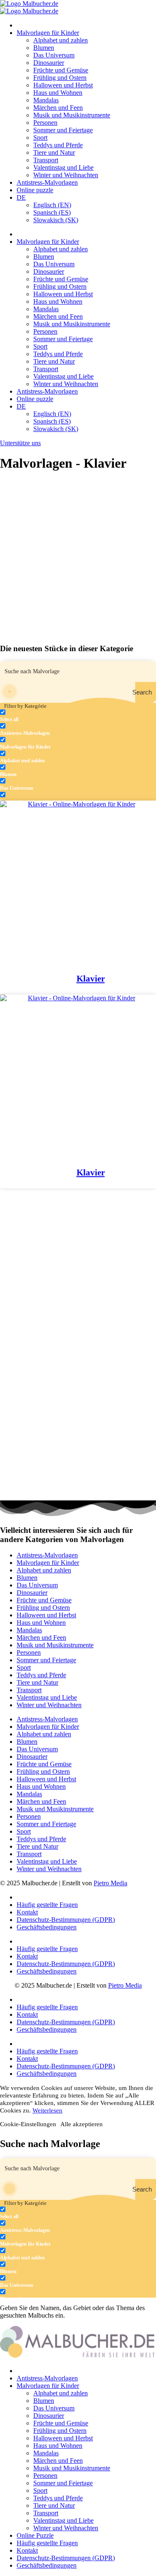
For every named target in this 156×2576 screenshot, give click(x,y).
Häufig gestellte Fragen (47, 1905)
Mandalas (46, 100)
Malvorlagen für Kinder (48, 33)
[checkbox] (42, 716)
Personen (45, 123)
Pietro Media (110, 1883)
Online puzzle (35, 190)
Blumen (44, 48)
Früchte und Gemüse (61, 70)
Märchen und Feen (58, 108)
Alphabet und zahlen (61, 40)
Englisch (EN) (52, 205)
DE (21, 197)
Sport (40, 138)
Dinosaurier (49, 63)
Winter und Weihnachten (66, 175)
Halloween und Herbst (63, 85)
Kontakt (27, 1912)
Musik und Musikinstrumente (72, 115)
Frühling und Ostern (60, 78)
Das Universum (54, 55)
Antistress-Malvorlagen (47, 182)
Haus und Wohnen (58, 93)
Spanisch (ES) (52, 212)
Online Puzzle (35, 2535)
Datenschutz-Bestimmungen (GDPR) (66, 1920)
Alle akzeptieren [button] (82, 2124)
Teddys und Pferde (58, 145)
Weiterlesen (47, 2110)
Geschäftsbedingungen (47, 1927)
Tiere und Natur (54, 152)
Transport (46, 160)
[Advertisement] (78, 558)
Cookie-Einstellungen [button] (28, 2124)
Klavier (91, 979)
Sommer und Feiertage (63, 130)
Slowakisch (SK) (56, 220)
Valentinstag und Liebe (63, 167)
